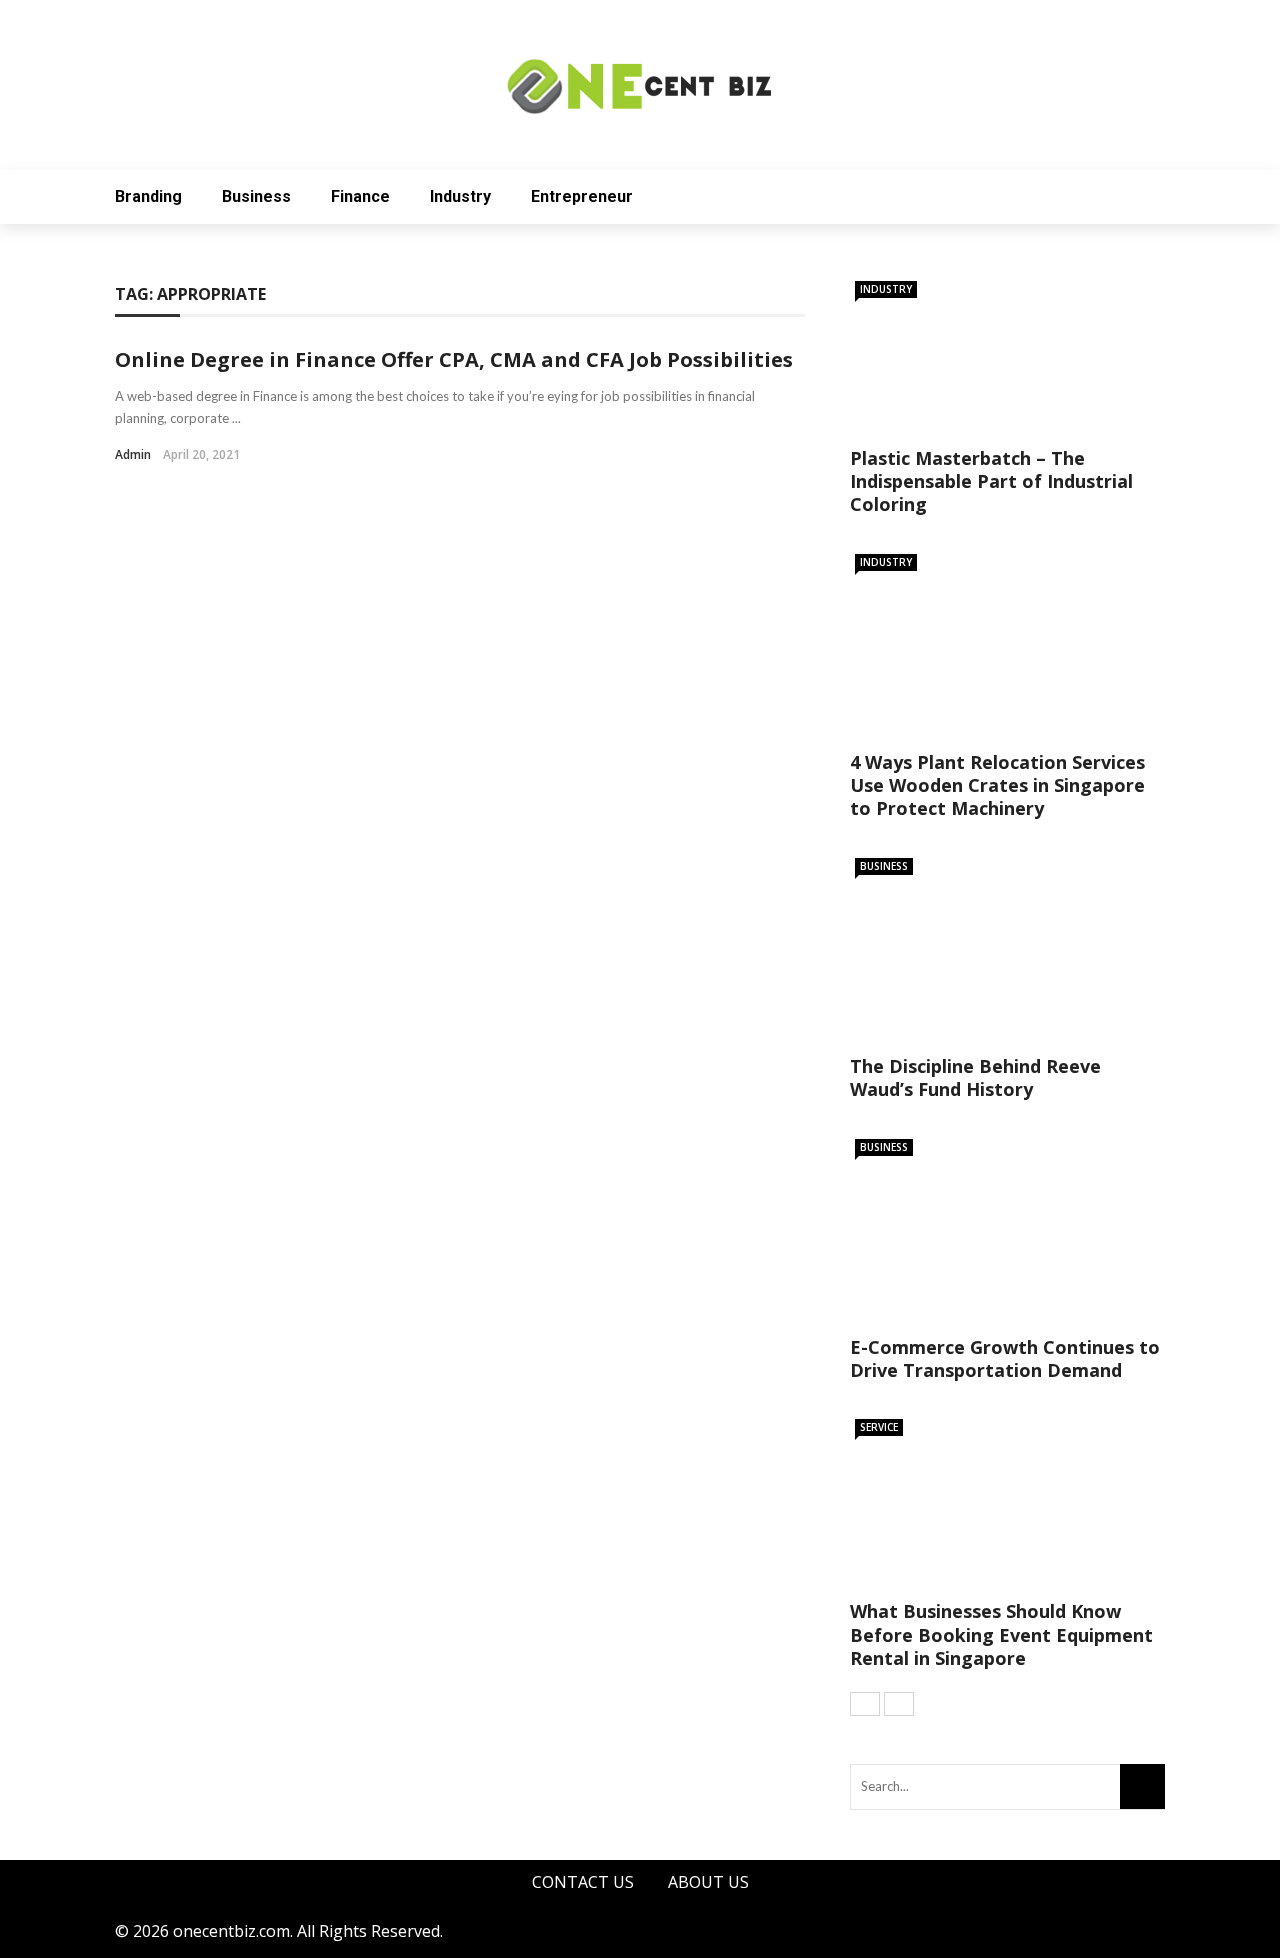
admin (133, 454)
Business (256, 196)
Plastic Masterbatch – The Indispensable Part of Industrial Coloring (991, 481)
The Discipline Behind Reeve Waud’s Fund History (975, 1077)
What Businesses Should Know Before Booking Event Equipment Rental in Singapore (1001, 1634)
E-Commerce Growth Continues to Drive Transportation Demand (1005, 1358)
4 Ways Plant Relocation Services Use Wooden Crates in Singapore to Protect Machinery (997, 785)
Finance (360, 196)
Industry (460, 196)
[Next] (899, 1704)
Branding (148, 196)
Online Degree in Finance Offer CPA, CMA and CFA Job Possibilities (454, 359)
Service (879, 1427)
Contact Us (583, 1882)
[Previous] (865, 1704)
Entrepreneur (582, 196)
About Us (708, 1882)
